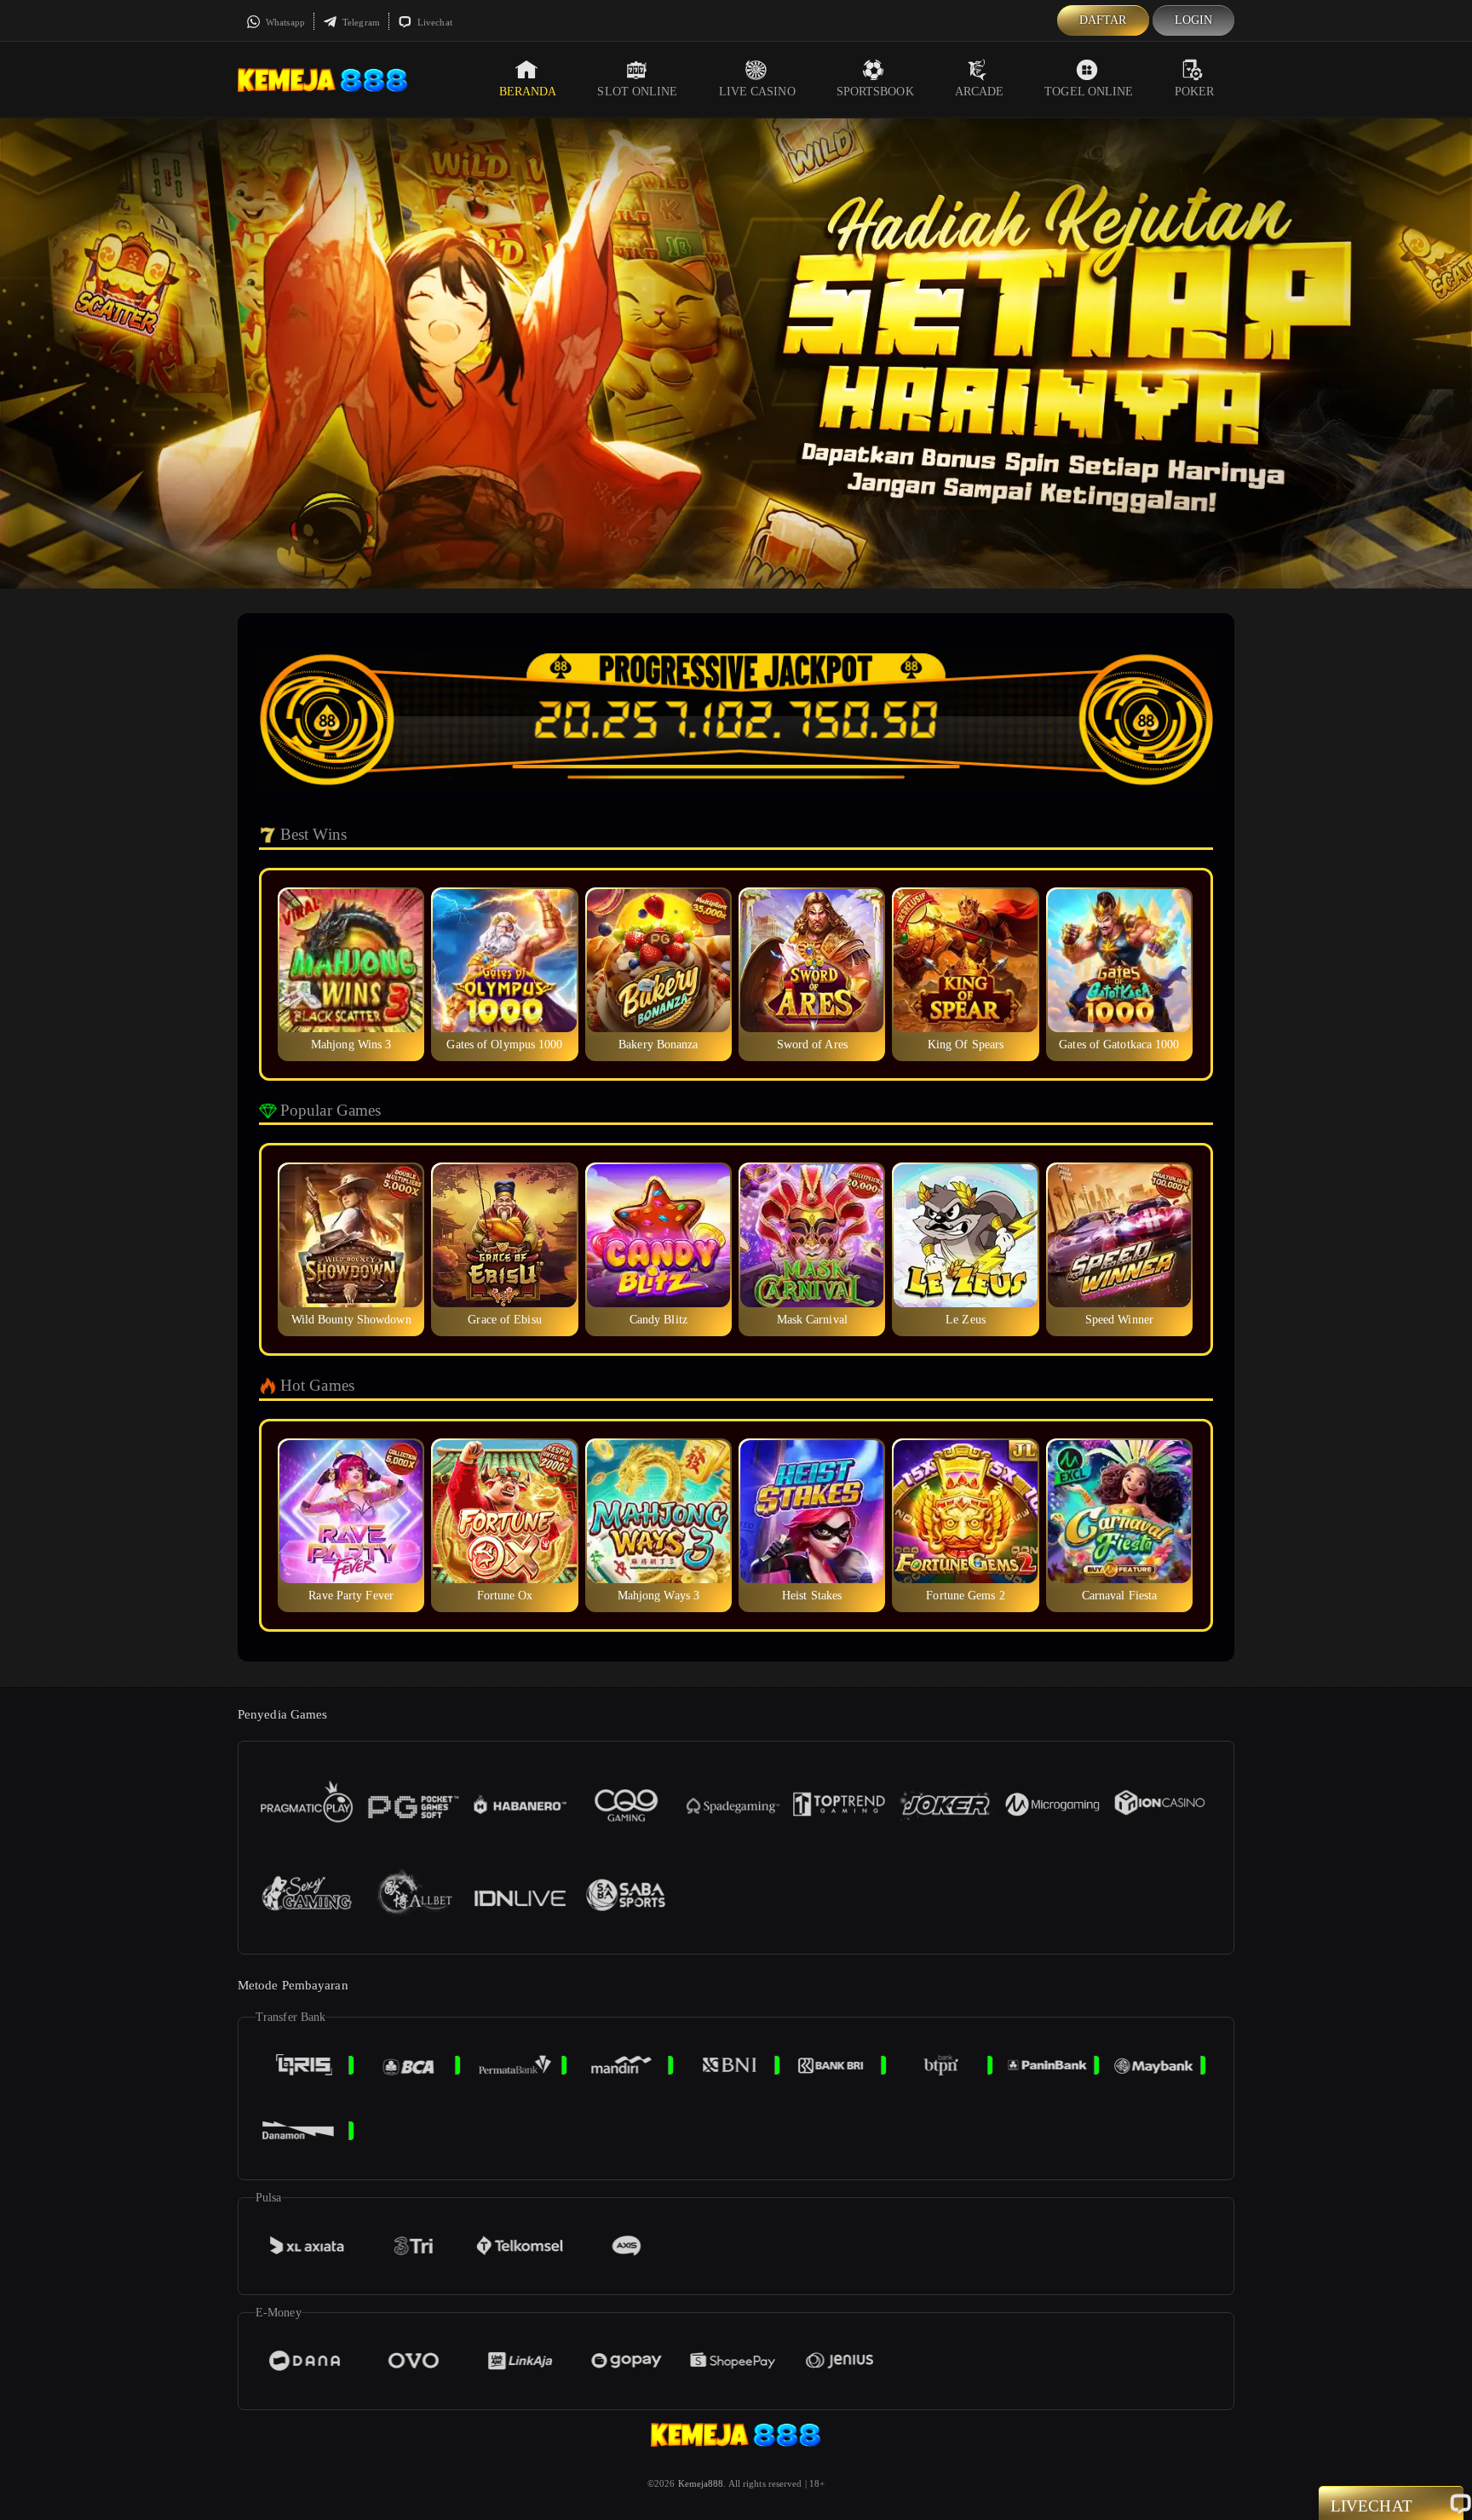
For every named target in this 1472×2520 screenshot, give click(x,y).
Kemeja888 (701, 2483)
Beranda (528, 92)
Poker (1195, 92)
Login (1194, 20)
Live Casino (757, 92)
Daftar (1103, 20)
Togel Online (1089, 92)
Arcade (980, 92)
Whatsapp (284, 22)
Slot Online (637, 92)
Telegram (360, 22)
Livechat (434, 22)
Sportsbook (875, 92)
